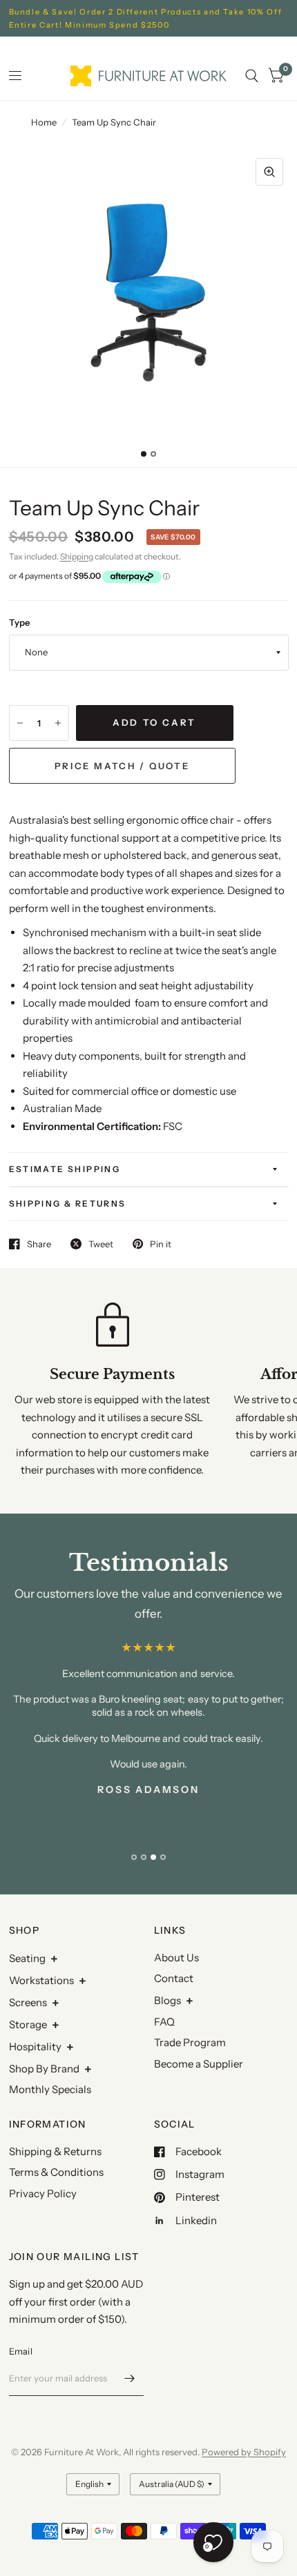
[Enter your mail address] (130, 2378)
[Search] (252, 76)
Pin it (161, 1244)
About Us (176, 1958)
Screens (28, 2002)
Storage (28, 2024)
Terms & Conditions (56, 2172)
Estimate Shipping (65, 1169)
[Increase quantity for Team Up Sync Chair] (58, 723)
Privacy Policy (43, 2193)
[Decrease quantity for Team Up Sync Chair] (20, 723)
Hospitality (35, 2047)
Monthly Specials (50, 2089)
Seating (27, 1958)
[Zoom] (269, 172)
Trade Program (190, 2042)
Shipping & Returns (68, 1203)
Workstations (41, 1980)
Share (39, 1244)
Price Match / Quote (122, 766)
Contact (174, 1978)
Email (21, 2351)
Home (44, 122)
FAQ (164, 2022)
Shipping (77, 556)
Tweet (101, 1244)
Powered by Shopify (244, 2452)
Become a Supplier (199, 2064)
